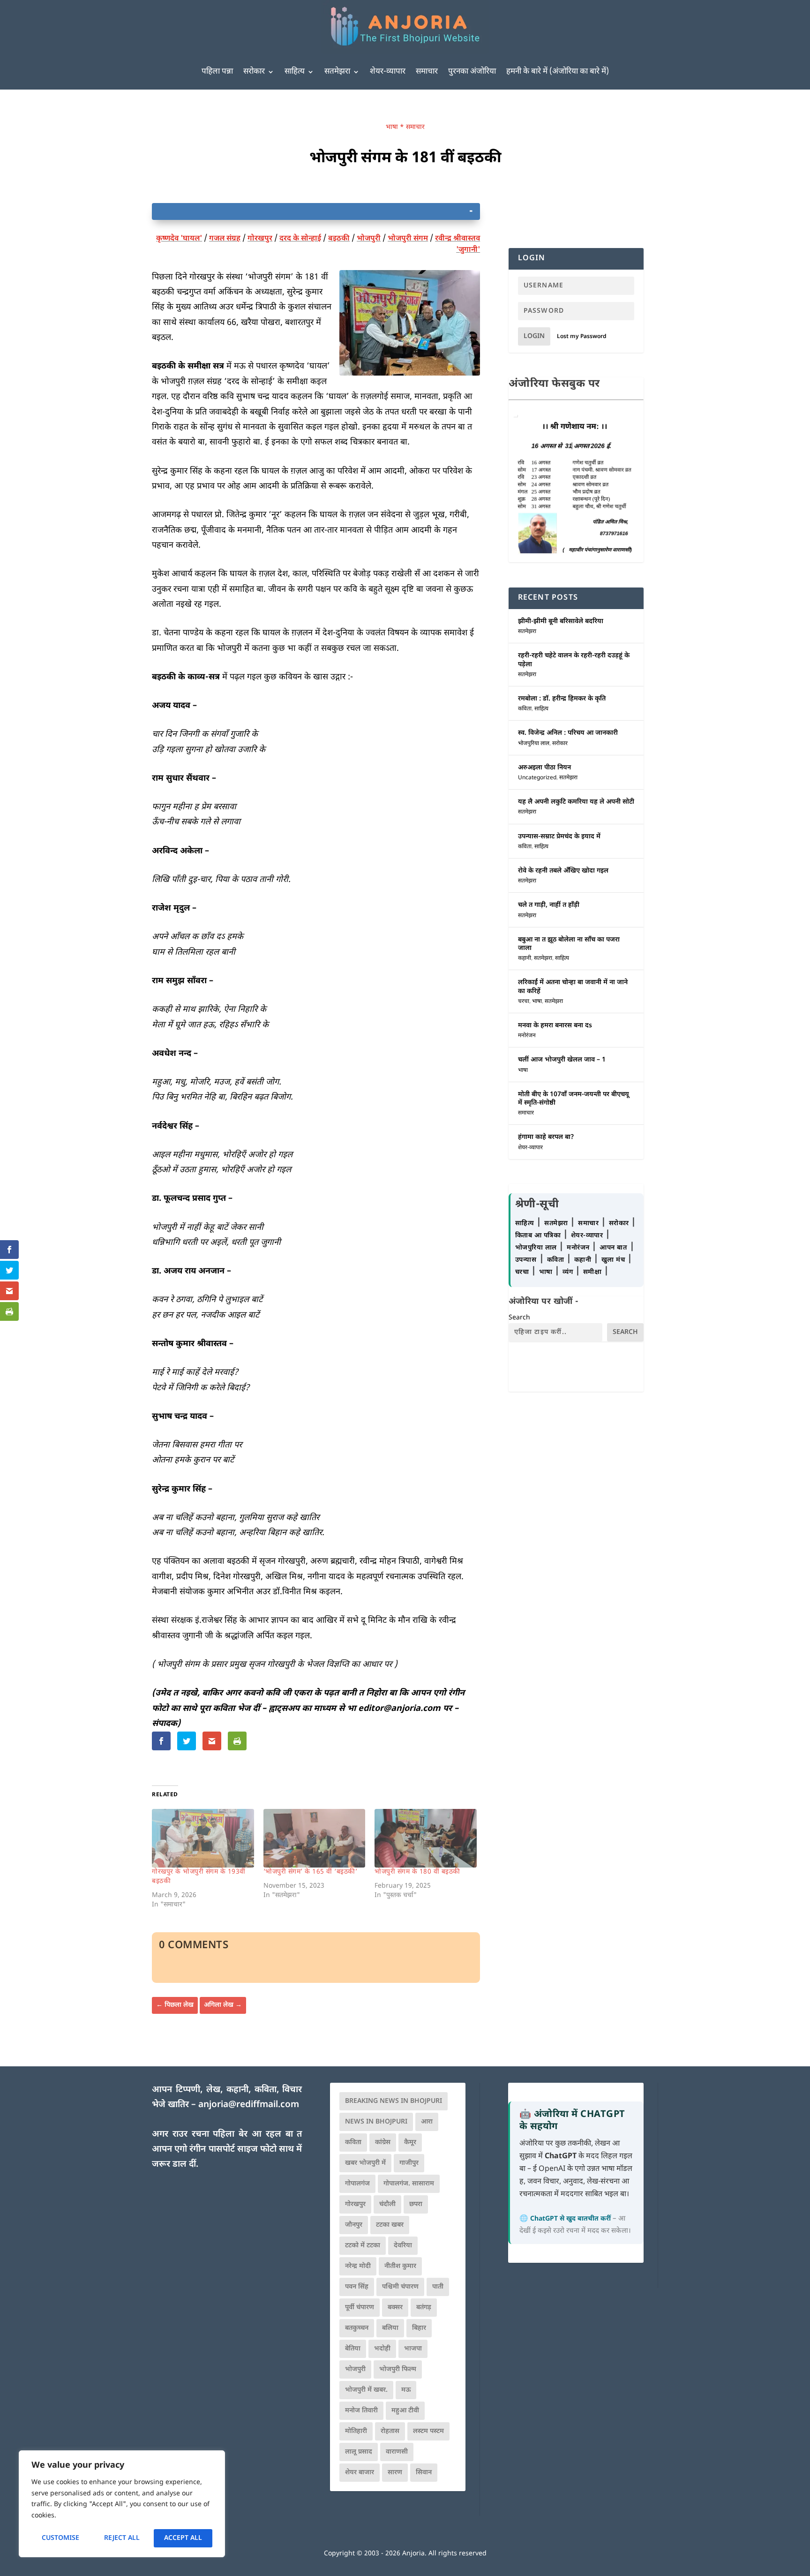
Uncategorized (537, 778)
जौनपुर (354, 2225)
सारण (395, 2473)
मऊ (406, 2390)
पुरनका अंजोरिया (472, 72)
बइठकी (339, 239)
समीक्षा (593, 1272)
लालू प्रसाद (359, 2452)
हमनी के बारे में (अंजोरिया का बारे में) (558, 72)
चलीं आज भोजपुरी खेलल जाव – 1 (562, 1060)
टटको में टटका (363, 2246)
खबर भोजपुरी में (365, 2163)
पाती (438, 2287)
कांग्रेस (383, 2143)
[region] (122, 2504)
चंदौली (387, 2204)
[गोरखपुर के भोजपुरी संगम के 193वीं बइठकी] (203, 1838)
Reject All (122, 2538)
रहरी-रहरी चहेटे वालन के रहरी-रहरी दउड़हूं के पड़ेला (574, 660)
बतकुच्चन (357, 2328)
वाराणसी (397, 2452)
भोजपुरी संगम (408, 239)
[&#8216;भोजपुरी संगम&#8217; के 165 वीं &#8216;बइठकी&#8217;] (315, 1838)
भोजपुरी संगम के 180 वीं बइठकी (417, 1872)
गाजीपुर (409, 2163)
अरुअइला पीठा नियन (544, 768)
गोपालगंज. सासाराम (409, 2184)
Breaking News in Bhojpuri (394, 2101)
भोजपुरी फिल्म (398, 2369)
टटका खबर (390, 2225)
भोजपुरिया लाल (534, 744)
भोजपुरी (369, 239)
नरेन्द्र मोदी (358, 2266)
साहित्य (295, 72)
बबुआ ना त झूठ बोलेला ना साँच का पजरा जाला (569, 944)
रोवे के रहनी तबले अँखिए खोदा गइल (563, 871)
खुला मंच (614, 1260)
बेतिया (353, 2349)
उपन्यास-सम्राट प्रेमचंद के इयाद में (559, 837)
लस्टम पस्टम (428, 2431)
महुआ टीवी (405, 2411)
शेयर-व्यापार (388, 72)
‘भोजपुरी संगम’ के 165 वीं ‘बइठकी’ (311, 1872)
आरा (427, 2122)
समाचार (427, 72)
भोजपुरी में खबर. (366, 2390)
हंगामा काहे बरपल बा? (546, 1137)
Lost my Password (582, 337)
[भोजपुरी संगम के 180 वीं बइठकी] (426, 1838)
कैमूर (410, 2143)
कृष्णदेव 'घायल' (179, 239)
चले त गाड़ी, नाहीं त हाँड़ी (549, 905)
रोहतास (390, 2431)
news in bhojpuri (376, 2122)
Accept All (183, 2538)
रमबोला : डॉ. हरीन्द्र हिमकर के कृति (562, 699)
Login (534, 336)
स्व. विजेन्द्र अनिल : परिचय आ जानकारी (568, 733)
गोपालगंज (357, 2184)
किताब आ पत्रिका (539, 1236)
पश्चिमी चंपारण (400, 2287)
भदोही (382, 2349)
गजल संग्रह (225, 239)
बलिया (390, 2328)
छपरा (416, 2204)
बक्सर (395, 2308)
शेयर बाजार (360, 2473)
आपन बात (613, 1248)
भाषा (392, 127)
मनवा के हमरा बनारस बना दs (555, 1026)
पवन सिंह (357, 2287)
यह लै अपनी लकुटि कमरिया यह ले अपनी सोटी (576, 802)
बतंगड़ (424, 2308)
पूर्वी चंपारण (360, 2308)
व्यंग (569, 1272)
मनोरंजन (527, 1036)
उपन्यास (526, 1260)
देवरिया (403, 2246)
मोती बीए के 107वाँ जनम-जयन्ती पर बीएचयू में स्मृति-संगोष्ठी (574, 1099)
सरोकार (254, 72)
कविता (525, 709)
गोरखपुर (260, 239)
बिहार (419, 2328)
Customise (60, 2538)
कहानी (525, 958)
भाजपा (413, 2349)
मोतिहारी (356, 2431)
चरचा (524, 1002)
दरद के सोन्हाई (300, 239)
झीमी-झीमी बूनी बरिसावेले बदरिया (561, 621)
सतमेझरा (337, 72)
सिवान (424, 2473)
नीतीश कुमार (400, 2266)
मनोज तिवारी (361, 2411)
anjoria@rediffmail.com (249, 2105)
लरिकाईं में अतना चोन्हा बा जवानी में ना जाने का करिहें (573, 987)
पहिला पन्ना (217, 72)
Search (519, 1318)
